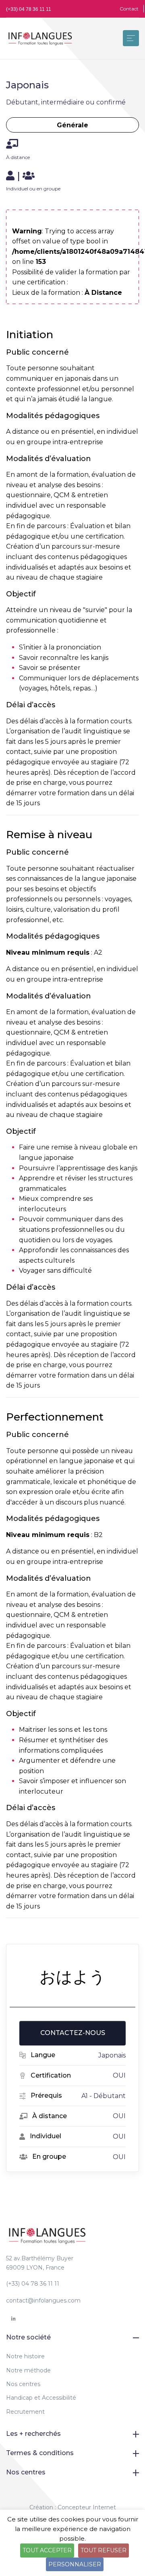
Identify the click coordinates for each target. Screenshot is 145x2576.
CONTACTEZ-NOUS (73, 2033)
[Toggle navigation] (131, 38)
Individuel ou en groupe (33, 189)
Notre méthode (28, 2370)
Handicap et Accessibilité (41, 2398)
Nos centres (23, 2384)
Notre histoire (25, 2356)
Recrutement (25, 2412)
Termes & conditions (40, 2453)
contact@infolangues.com (43, 2300)
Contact (129, 9)
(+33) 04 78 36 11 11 (29, 9)
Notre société (28, 2337)
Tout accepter (47, 2550)
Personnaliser (75, 2564)
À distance (18, 157)
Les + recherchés (33, 2434)
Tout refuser (104, 2550)
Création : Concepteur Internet (73, 2507)
